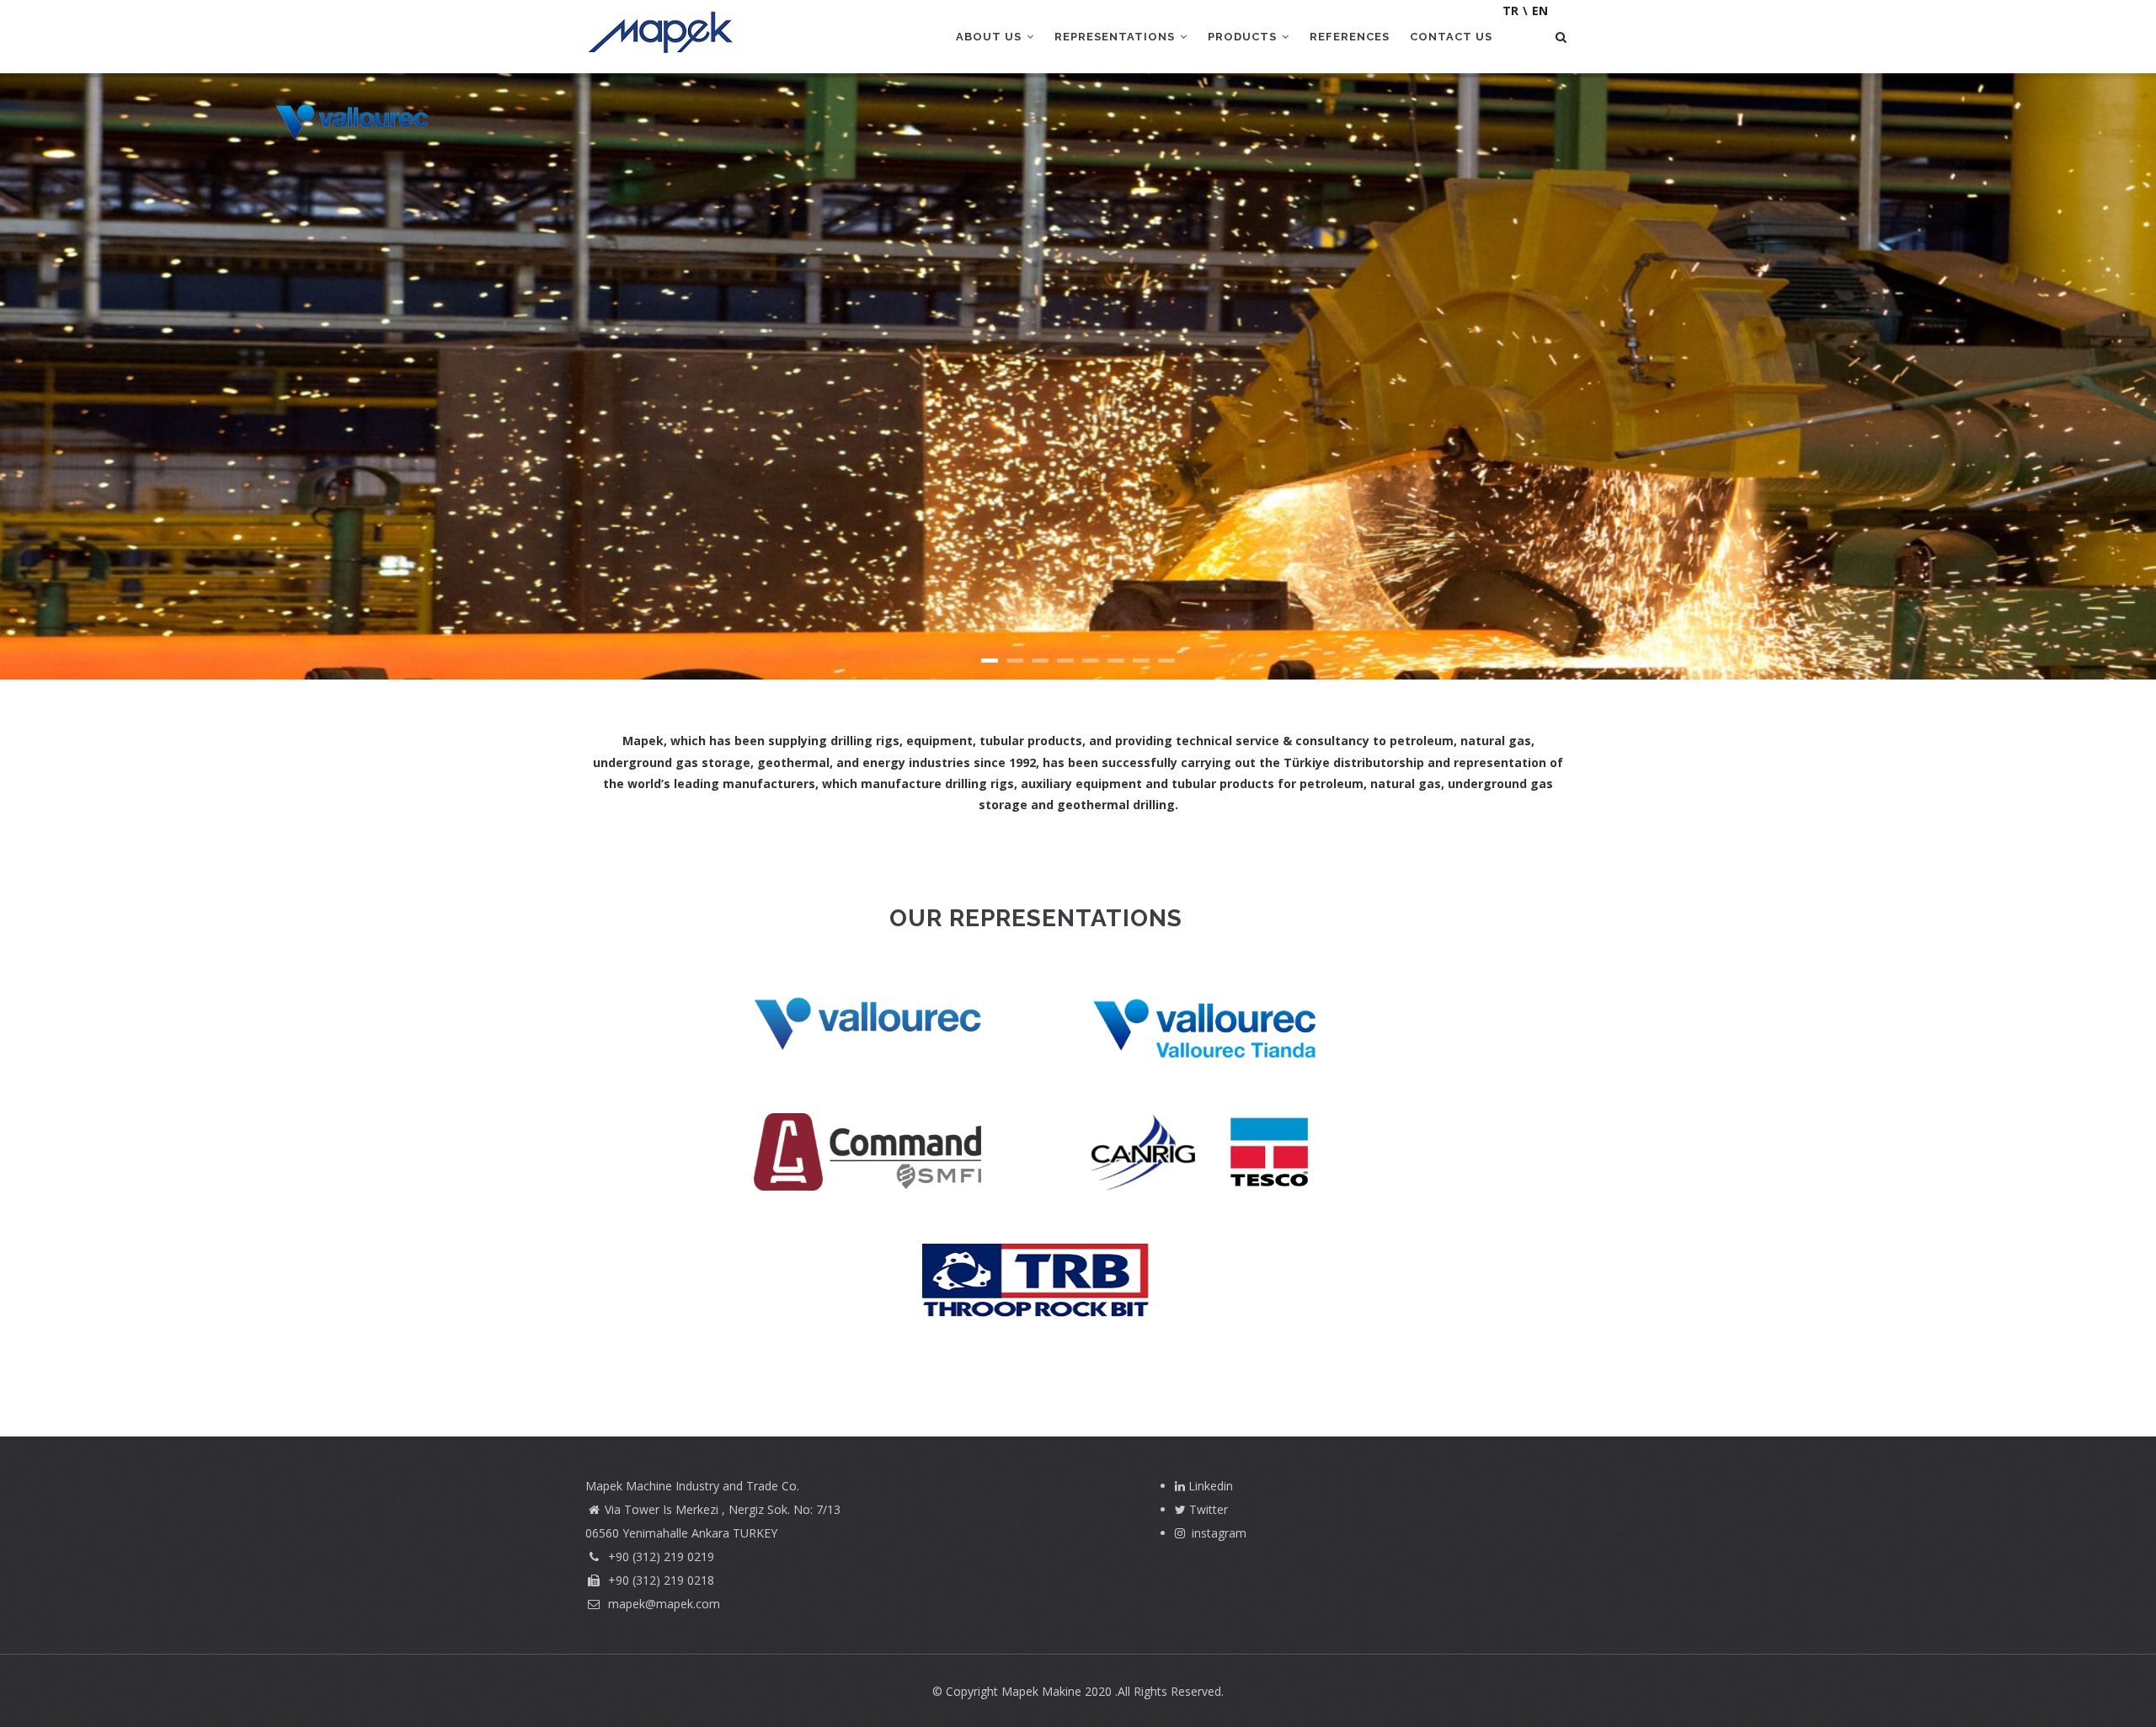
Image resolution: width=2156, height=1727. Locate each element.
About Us (990, 37)
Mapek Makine (1041, 1691)
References (1350, 37)
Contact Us (1451, 37)
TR (1510, 11)
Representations (1116, 37)
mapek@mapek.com (662, 1604)
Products (1244, 37)
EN (1540, 11)
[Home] (662, 34)
